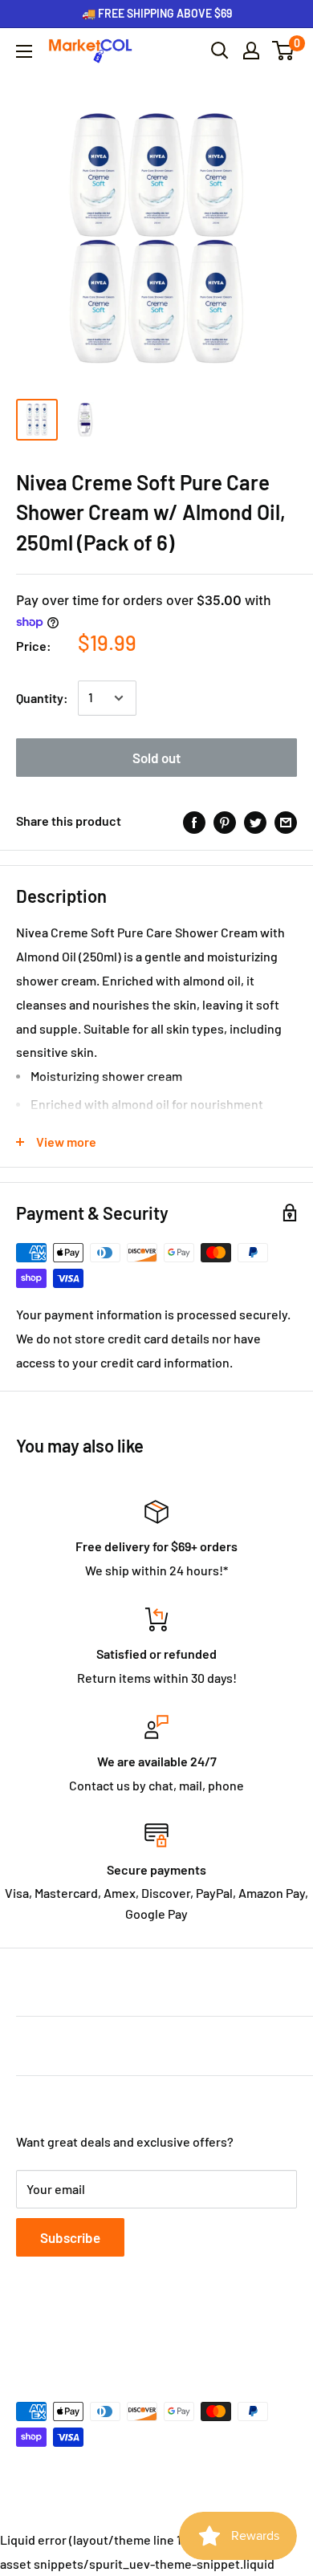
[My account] (251, 51)
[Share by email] (286, 821)
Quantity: (42, 698)
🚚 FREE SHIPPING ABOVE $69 (157, 13)
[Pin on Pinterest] (225, 821)
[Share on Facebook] (194, 821)
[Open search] (220, 51)
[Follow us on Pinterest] (119, 2333)
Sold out (156, 758)
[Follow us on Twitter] (58, 2333)
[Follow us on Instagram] (88, 2333)
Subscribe (70, 2237)
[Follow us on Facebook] (27, 2333)
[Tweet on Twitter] (255, 821)
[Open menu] (24, 51)
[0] (284, 51)
